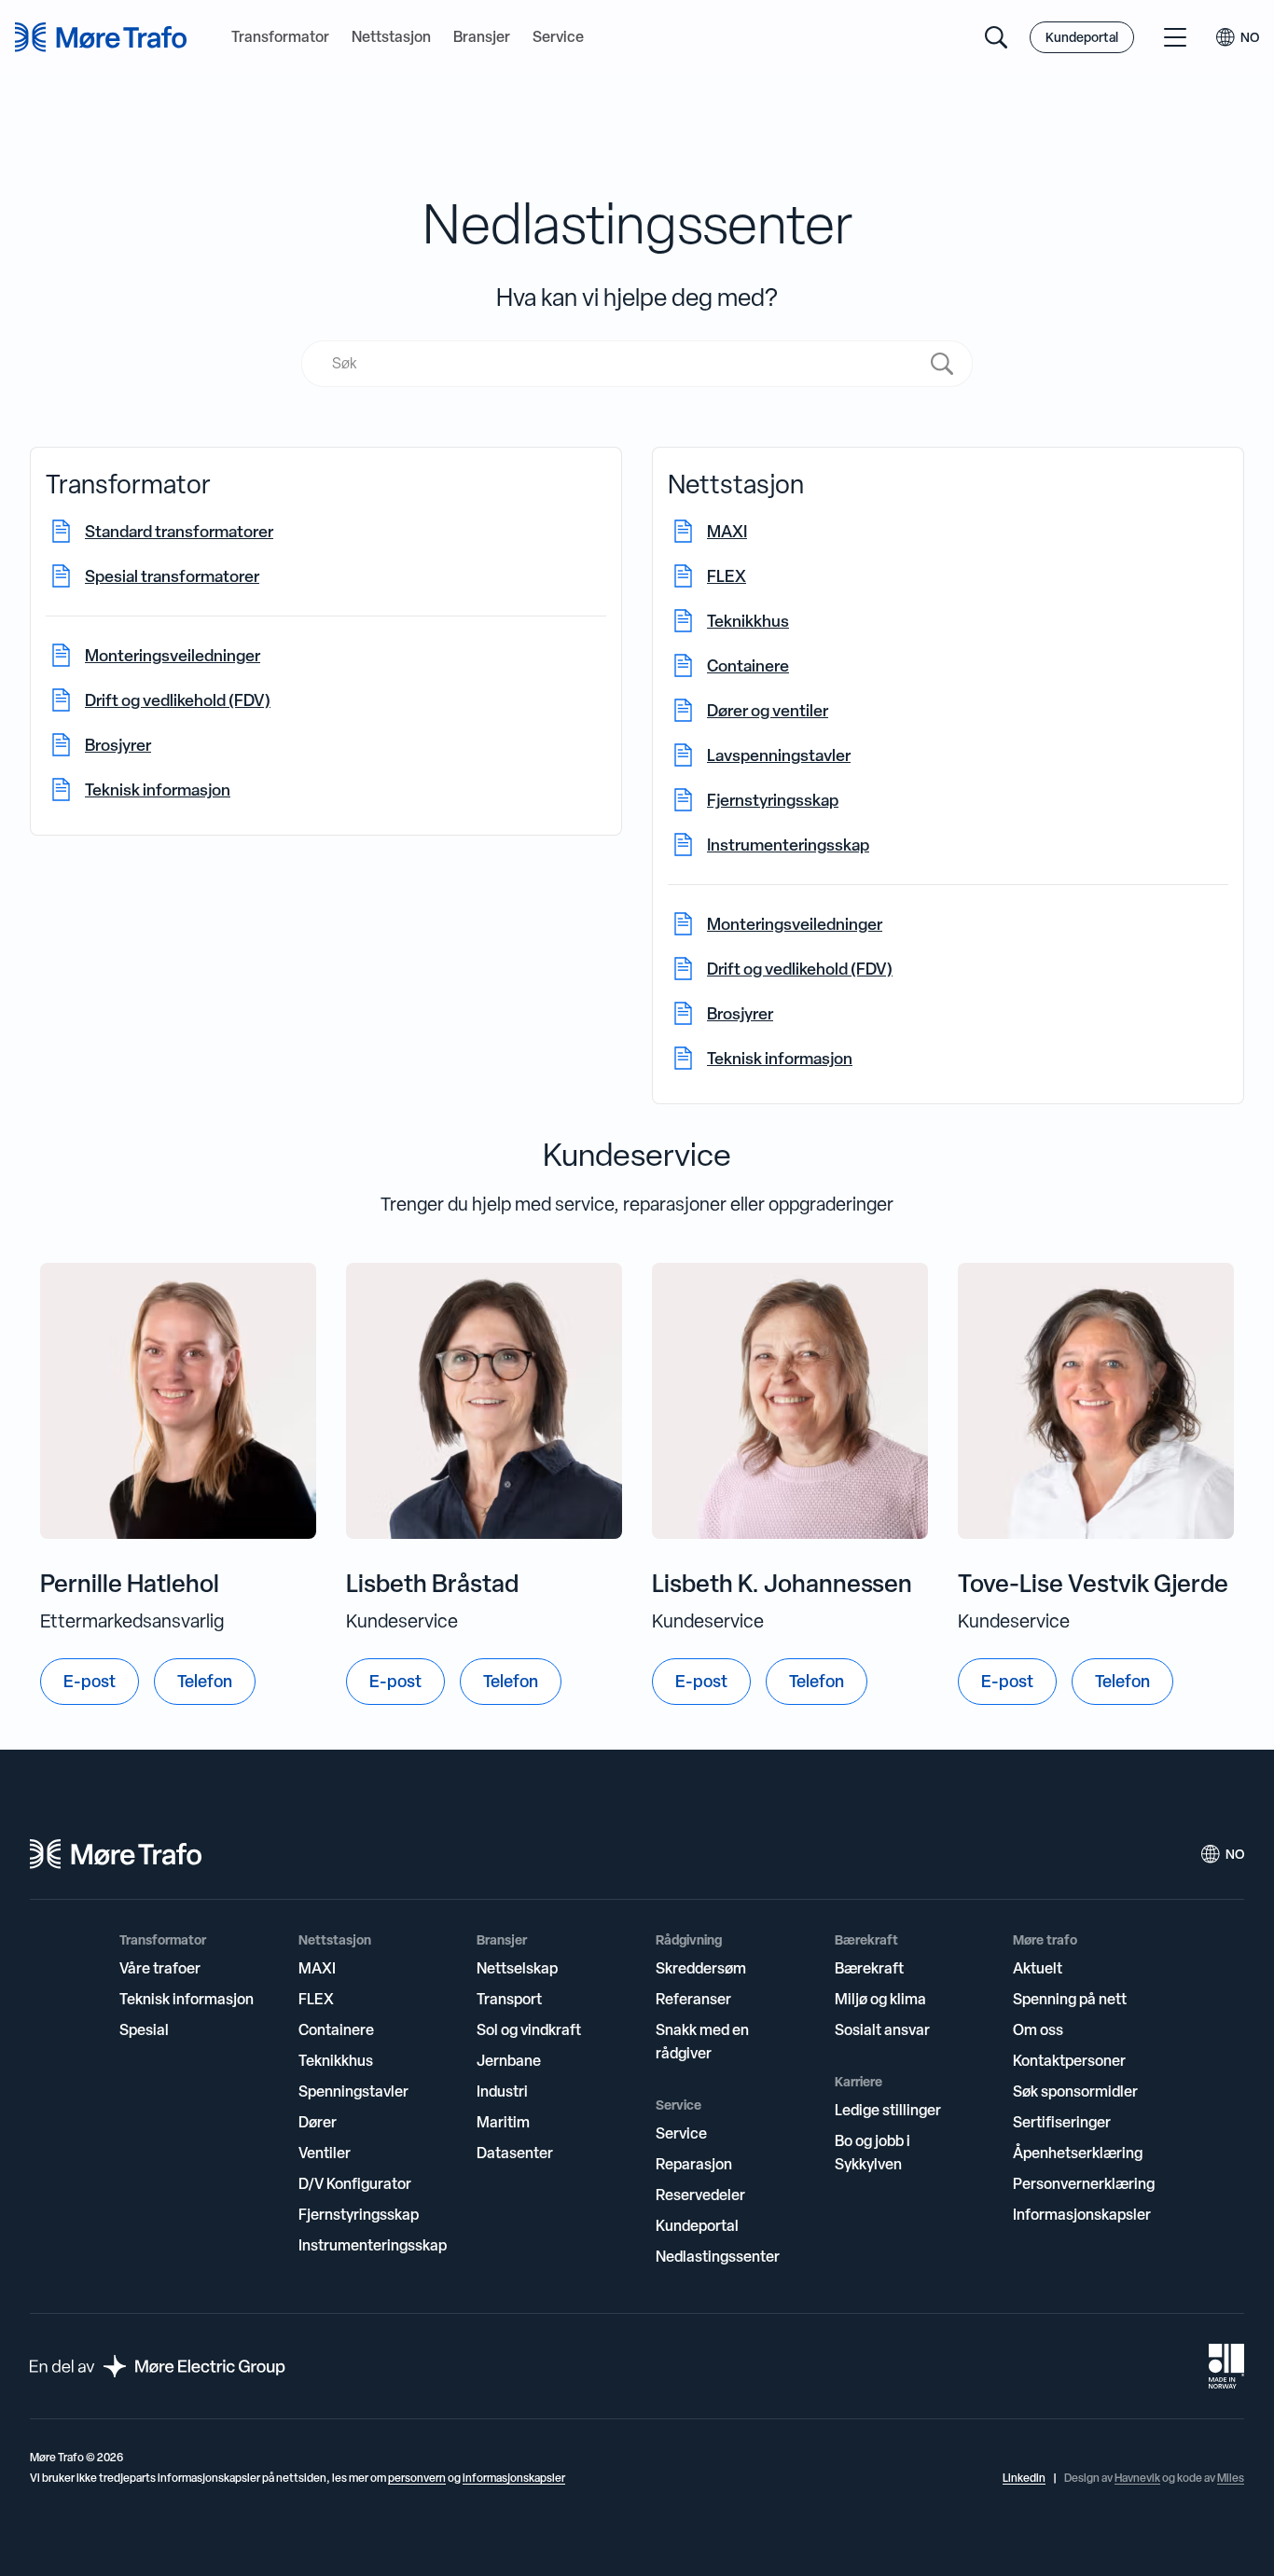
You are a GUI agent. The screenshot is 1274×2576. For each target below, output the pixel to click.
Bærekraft (869, 1968)
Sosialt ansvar (882, 2029)
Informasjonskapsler (1082, 2214)
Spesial (144, 2029)
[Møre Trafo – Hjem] (116, 1854)
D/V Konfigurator (355, 2183)
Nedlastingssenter (718, 2256)
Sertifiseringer (1062, 2122)
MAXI (317, 1968)
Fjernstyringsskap (359, 2214)
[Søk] (996, 37)
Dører (318, 2122)
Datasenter (515, 2153)
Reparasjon (694, 2164)
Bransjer (482, 37)
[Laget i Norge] (1226, 2366)
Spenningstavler (353, 2091)
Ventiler (325, 2153)
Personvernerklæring (1084, 2183)
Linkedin (1024, 2478)
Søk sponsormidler (1075, 2091)
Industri (502, 2091)
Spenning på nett (1070, 1999)
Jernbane (509, 2060)
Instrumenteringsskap (373, 2245)
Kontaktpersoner (1069, 2060)
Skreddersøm (701, 1968)
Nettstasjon (391, 37)
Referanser (693, 1999)
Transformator (280, 37)
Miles (1231, 2478)
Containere (336, 2029)
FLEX (316, 1999)
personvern (417, 2478)
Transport (509, 1999)
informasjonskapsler (514, 2478)
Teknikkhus (336, 2060)
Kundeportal (1082, 37)
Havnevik (1137, 2478)
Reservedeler (700, 2195)
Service (558, 37)
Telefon (205, 1681)
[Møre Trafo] (101, 37)
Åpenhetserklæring (1078, 2153)
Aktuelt (1038, 1968)
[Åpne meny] (1175, 37)
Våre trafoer (160, 1968)
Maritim (503, 2122)
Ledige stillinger (888, 2110)
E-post (90, 1681)
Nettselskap (517, 1968)
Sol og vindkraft (529, 2029)
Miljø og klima (880, 1999)
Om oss (1038, 2029)
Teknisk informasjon (187, 1999)
